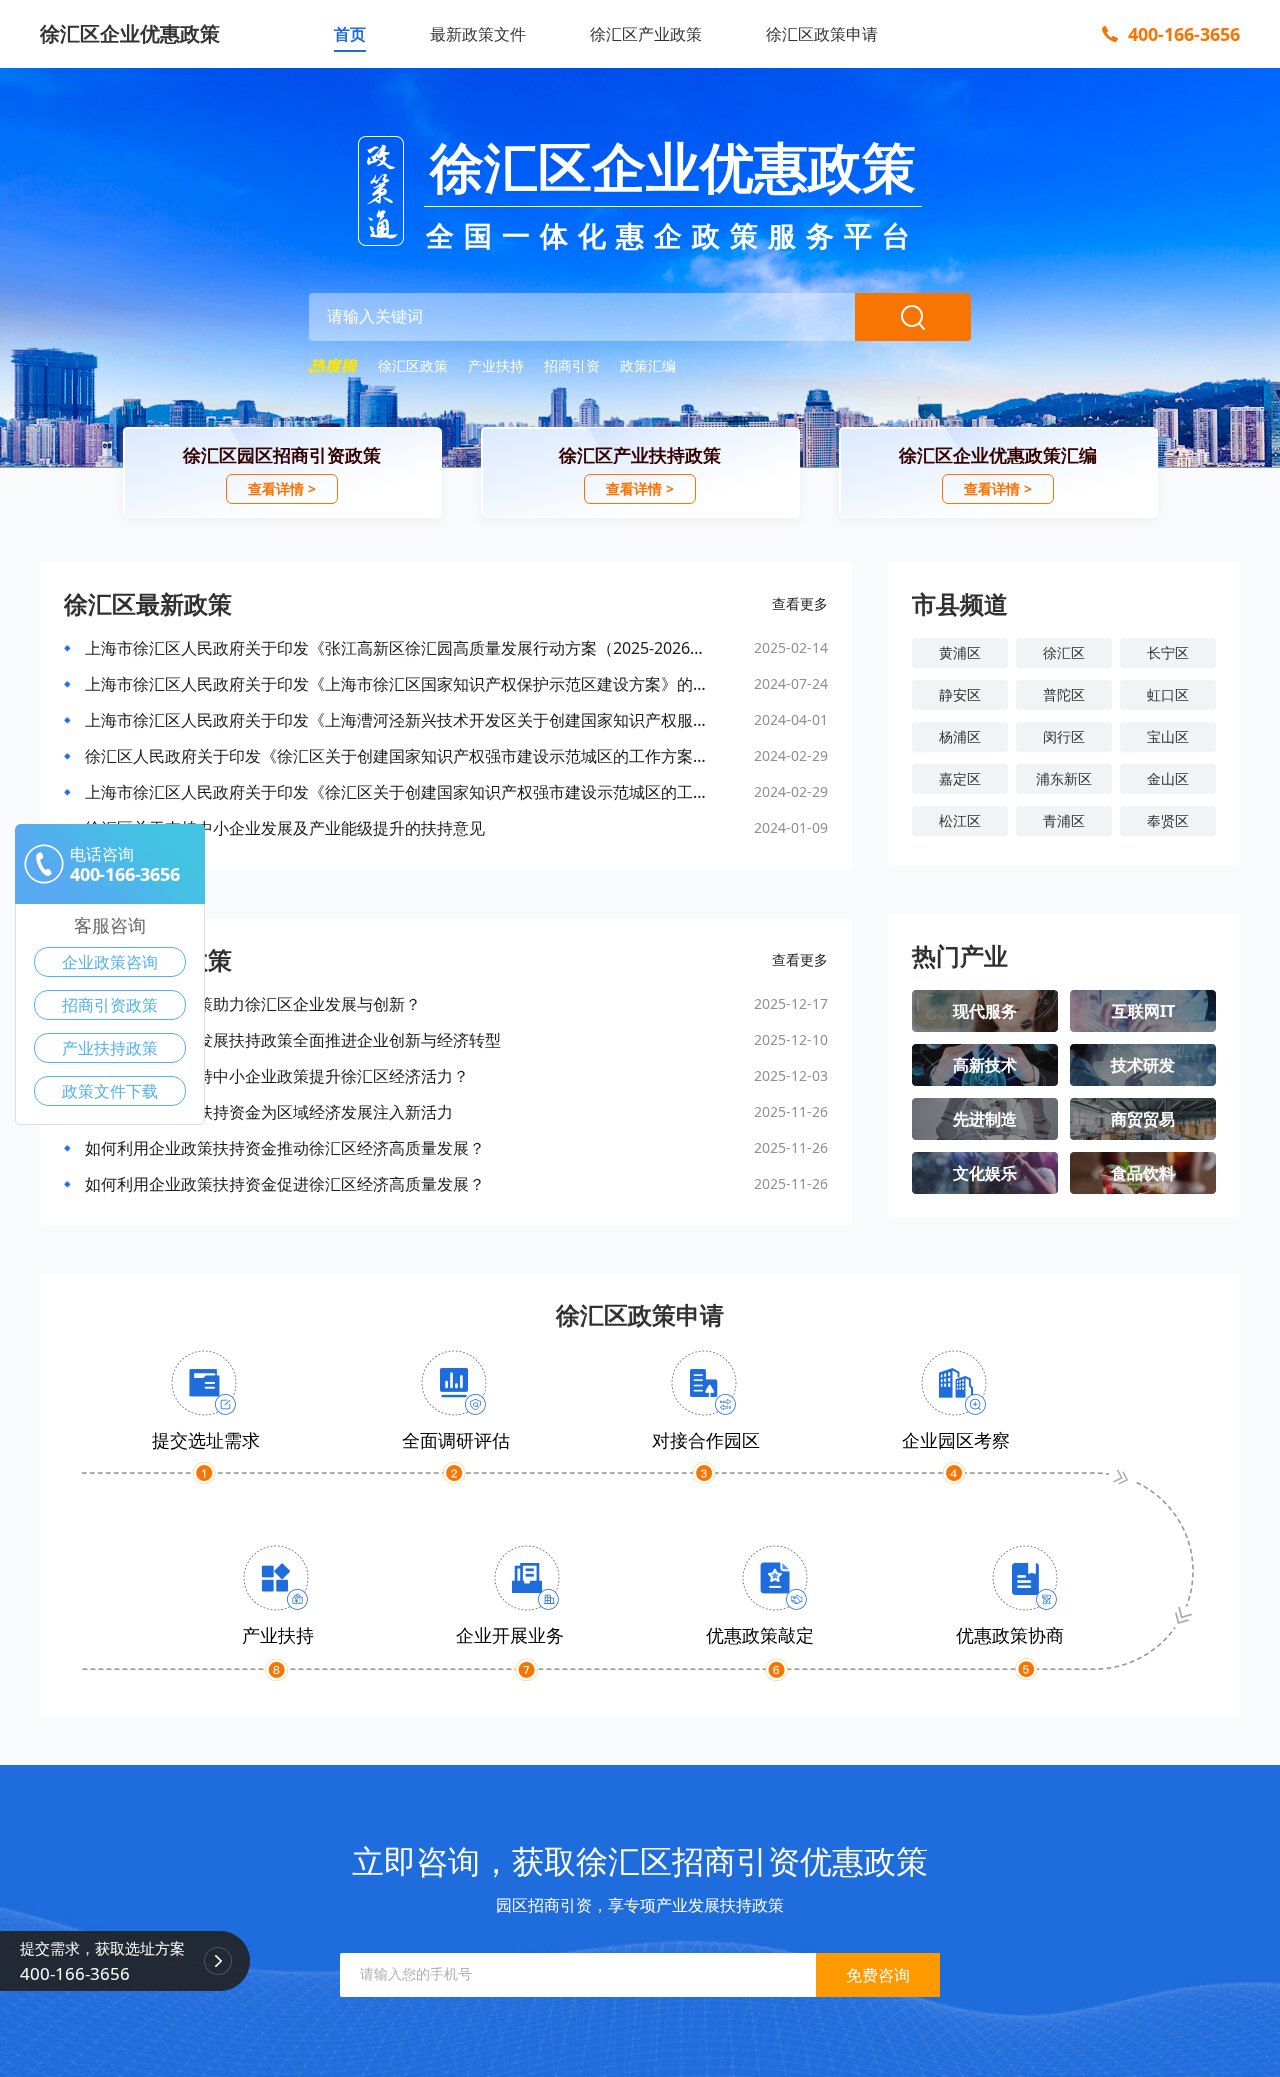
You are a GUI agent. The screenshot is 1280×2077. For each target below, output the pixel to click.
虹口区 (1168, 694)
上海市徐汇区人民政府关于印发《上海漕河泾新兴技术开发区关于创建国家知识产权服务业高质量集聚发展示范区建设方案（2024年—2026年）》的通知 (397, 720)
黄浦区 (960, 652)
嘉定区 (960, 778)
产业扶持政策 (110, 1048)
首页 (350, 34)
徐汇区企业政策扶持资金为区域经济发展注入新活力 (269, 1112)
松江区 (960, 820)
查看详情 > (282, 488)
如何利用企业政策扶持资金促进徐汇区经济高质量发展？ (285, 1184)
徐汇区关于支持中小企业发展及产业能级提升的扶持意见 (285, 828)
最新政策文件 (478, 34)
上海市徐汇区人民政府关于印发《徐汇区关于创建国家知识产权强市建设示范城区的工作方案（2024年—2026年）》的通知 (397, 792)
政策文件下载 (110, 1091)
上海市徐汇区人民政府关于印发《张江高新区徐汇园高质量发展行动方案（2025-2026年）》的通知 (397, 648)
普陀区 (1064, 694)
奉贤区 (1168, 820)
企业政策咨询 (110, 962)
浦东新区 (1064, 778)
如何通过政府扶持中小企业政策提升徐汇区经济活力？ (277, 1076)
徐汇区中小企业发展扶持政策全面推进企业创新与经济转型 (293, 1040)
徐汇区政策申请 (822, 34)
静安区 (960, 694)
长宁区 (1168, 652)
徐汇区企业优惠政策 (130, 33)
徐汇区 (1064, 652)
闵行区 (1064, 736)
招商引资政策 (110, 1005)
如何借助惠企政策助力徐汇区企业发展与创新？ (253, 1004)
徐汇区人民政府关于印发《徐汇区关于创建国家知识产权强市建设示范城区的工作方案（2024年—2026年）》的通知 (397, 756)
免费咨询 (878, 1975)
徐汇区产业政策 (646, 34)
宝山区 (1168, 736)
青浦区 (1064, 820)
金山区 (1168, 778)
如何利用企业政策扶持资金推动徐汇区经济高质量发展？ (285, 1148)
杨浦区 (960, 736)
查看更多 (800, 603)
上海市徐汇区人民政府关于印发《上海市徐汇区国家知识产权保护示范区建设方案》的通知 (397, 684)
